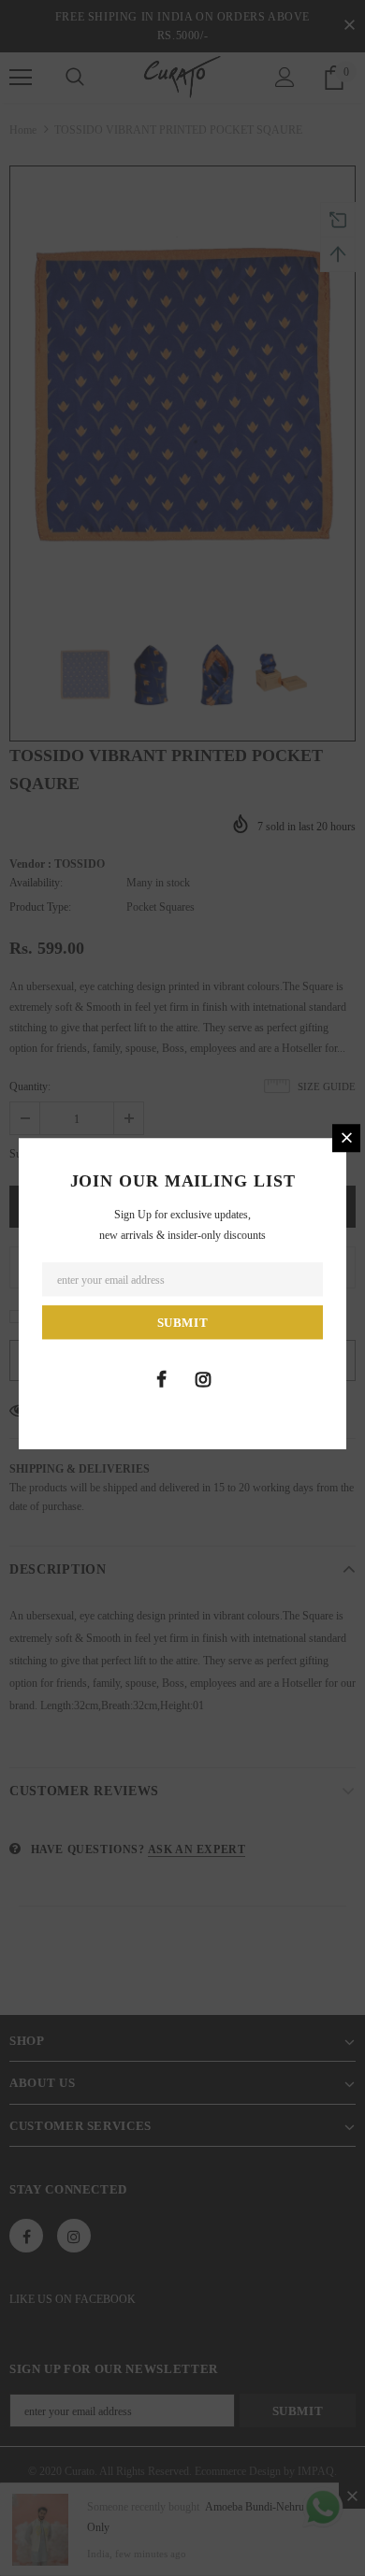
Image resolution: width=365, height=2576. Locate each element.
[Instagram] (203, 1379)
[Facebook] (161, 1379)
